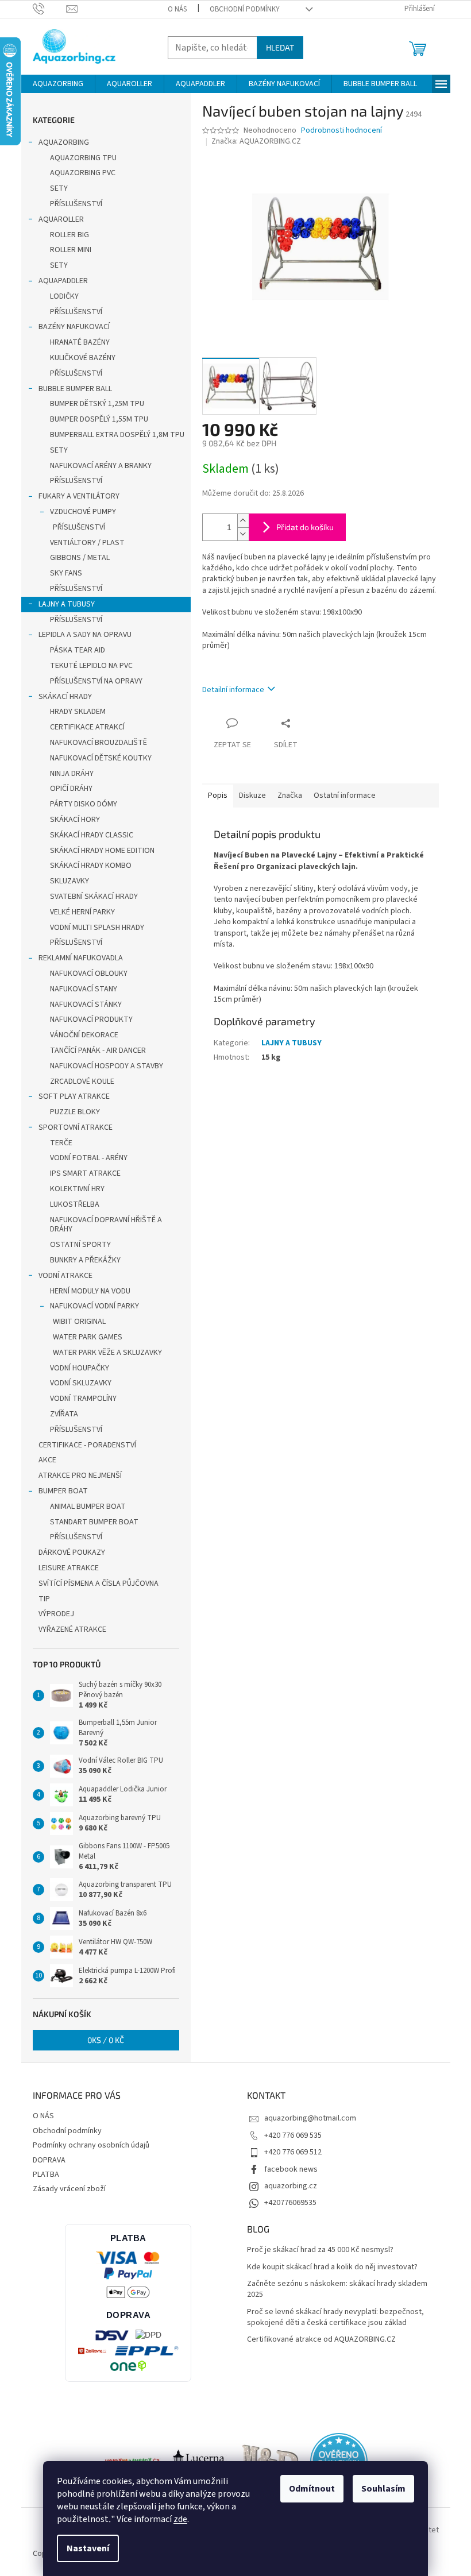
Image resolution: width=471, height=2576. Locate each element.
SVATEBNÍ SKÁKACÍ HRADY (94, 897)
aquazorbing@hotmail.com (310, 2118)
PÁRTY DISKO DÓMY (84, 804)
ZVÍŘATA (64, 1414)
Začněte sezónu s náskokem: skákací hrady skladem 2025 (337, 2289)
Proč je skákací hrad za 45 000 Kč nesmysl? (320, 2250)
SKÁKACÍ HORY (75, 820)
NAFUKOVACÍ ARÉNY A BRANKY (101, 466)
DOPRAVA (49, 2160)
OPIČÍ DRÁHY (71, 789)
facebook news (291, 2169)
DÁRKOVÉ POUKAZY (72, 1552)
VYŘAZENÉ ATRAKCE (72, 1629)
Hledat (280, 47)
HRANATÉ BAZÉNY (80, 342)
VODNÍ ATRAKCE (65, 1276)
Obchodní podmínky (245, 9)
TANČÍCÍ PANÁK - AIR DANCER (98, 1051)
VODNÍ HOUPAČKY (80, 1368)
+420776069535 (290, 2203)
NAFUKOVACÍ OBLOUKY (89, 974)
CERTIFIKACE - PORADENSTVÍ (87, 1445)
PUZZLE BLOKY (75, 1112)
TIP (44, 1599)
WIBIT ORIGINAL (79, 1322)
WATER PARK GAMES (88, 1337)
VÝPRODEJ (56, 1614)
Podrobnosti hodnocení (341, 131)
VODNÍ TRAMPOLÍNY (83, 1399)
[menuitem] (58, 84)
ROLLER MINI (71, 250)
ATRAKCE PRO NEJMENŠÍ (80, 1476)
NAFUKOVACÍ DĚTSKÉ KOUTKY (101, 758)
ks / (106, 2040)
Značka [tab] (290, 795)
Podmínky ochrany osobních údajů (91, 2145)
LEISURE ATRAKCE (69, 1568)
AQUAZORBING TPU (83, 158)
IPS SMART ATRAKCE (85, 1173)
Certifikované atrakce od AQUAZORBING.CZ (321, 2340)
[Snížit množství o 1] (243, 534)
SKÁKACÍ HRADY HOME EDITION (102, 851)
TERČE (61, 1143)
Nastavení (88, 2548)
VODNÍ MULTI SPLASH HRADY (97, 928)
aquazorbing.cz (291, 2186)
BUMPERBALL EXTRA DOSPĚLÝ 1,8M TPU (117, 435)
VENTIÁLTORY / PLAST (87, 543)
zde (180, 2519)
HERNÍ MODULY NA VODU (90, 1291)
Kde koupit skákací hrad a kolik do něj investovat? (332, 2267)
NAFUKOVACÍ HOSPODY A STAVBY (107, 1066)
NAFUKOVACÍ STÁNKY (86, 1005)
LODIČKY (64, 296)
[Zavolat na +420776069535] (50, 9)
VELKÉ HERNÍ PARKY (82, 912)
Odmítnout (312, 2489)
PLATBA (46, 2175)
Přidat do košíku (305, 527)
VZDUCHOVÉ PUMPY (83, 512)
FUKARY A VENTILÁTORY (79, 496)
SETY (59, 188)
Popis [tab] (218, 795)
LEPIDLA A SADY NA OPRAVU (85, 635)
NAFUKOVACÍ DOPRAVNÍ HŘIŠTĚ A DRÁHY (106, 1225)
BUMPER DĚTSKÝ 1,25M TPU (97, 404)
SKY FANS (66, 573)
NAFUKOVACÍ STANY (84, 989)
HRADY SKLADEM (78, 712)
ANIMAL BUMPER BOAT (88, 1507)
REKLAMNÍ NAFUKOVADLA (81, 958)
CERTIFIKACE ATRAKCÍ (87, 727)
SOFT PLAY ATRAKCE (74, 1096)
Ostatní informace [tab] (345, 795)
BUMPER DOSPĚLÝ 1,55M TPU (99, 419)
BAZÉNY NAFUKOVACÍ (74, 327)
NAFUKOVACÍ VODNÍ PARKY (94, 1306)
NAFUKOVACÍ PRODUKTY (91, 1019)
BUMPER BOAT (63, 1491)
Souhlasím (383, 2489)
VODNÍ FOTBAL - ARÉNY (89, 1158)
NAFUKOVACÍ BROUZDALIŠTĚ (99, 743)
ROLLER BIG (70, 235)
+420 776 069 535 (293, 2135)
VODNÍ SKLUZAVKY (81, 1383)
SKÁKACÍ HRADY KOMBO (91, 866)
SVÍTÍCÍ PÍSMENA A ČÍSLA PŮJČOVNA (99, 1584)
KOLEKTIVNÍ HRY (77, 1189)
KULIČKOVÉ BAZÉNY (83, 358)
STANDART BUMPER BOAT (94, 1522)
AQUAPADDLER (63, 281)
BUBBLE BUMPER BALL (75, 389)
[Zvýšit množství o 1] (243, 521)
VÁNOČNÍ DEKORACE (84, 1035)
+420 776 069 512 (293, 2152)
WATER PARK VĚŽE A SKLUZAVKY (107, 1353)
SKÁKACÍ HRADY (65, 697)
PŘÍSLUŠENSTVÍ (76, 204)
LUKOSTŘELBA (75, 1204)
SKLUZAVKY (70, 881)
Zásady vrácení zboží (69, 2189)
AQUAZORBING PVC (83, 173)
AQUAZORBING (64, 142)
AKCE (47, 1460)
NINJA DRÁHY (72, 774)
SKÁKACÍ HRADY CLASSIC (92, 835)
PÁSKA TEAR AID (78, 650)
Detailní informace (233, 690)
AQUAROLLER (61, 219)
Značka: (256, 141)
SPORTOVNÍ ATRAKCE (76, 1127)
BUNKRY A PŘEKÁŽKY (85, 1260)
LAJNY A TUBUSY (67, 604)
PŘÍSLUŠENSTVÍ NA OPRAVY (96, 681)
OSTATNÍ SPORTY (80, 1245)
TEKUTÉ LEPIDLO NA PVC (91, 666)
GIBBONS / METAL (80, 558)
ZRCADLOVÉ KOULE (82, 1082)
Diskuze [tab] (252, 795)
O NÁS (177, 9)
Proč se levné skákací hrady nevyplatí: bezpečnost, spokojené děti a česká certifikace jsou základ (335, 2318)
